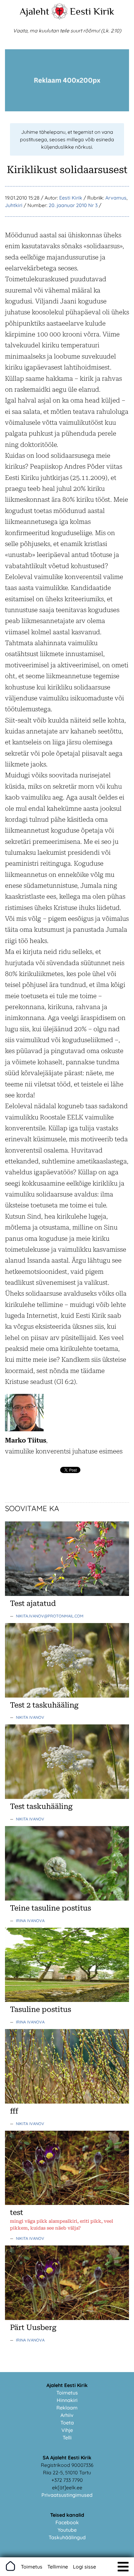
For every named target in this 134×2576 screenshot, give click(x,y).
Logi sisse (84, 2567)
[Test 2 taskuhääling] (67, 1696)
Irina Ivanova (30, 1921)
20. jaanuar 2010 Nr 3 (73, 205)
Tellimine (58, 2567)
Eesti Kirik (92, 11)
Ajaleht (34, 11)
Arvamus (116, 198)
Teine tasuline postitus (50, 1908)
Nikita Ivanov (30, 1717)
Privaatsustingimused (67, 2495)
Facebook (67, 2522)
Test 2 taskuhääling (44, 1705)
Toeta (67, 2423)
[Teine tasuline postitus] (67, 1899)
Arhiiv (67, 2415)
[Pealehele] (60, 17)
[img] (123, 2567)
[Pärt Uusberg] (67, 2318)
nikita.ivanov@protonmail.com (50, 1616)
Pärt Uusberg (33, 2327)
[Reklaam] (67, 109)
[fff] (67, 2102)
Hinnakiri (67, 2400)
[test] (67, 2203)
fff (14, 2111)
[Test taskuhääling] (67, 1797)
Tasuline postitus (41, 2009)
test (17, 2212)
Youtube (67, 2530)
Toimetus (67, 2393)
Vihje (67, 2430)
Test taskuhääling (41, 1806)
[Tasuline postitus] (67, 2000)
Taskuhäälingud (67, 2537)
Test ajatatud (33, 1603)
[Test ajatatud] (67, 1594)
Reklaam (67, 2408)
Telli (67, 2438)
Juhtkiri (14, 205)
